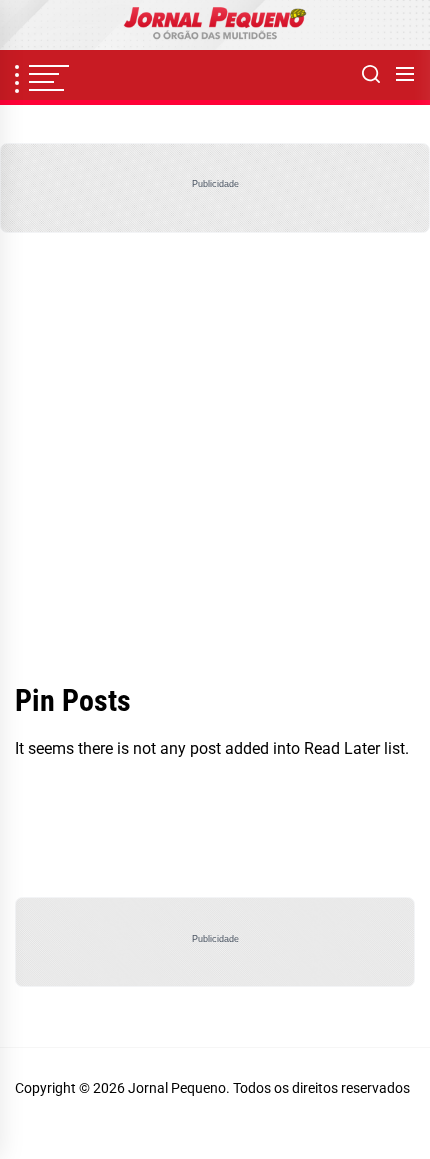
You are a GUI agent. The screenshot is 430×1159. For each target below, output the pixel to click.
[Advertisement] (215, 458)
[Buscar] (371, 75)
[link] (215, 25)
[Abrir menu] (405, 75)
